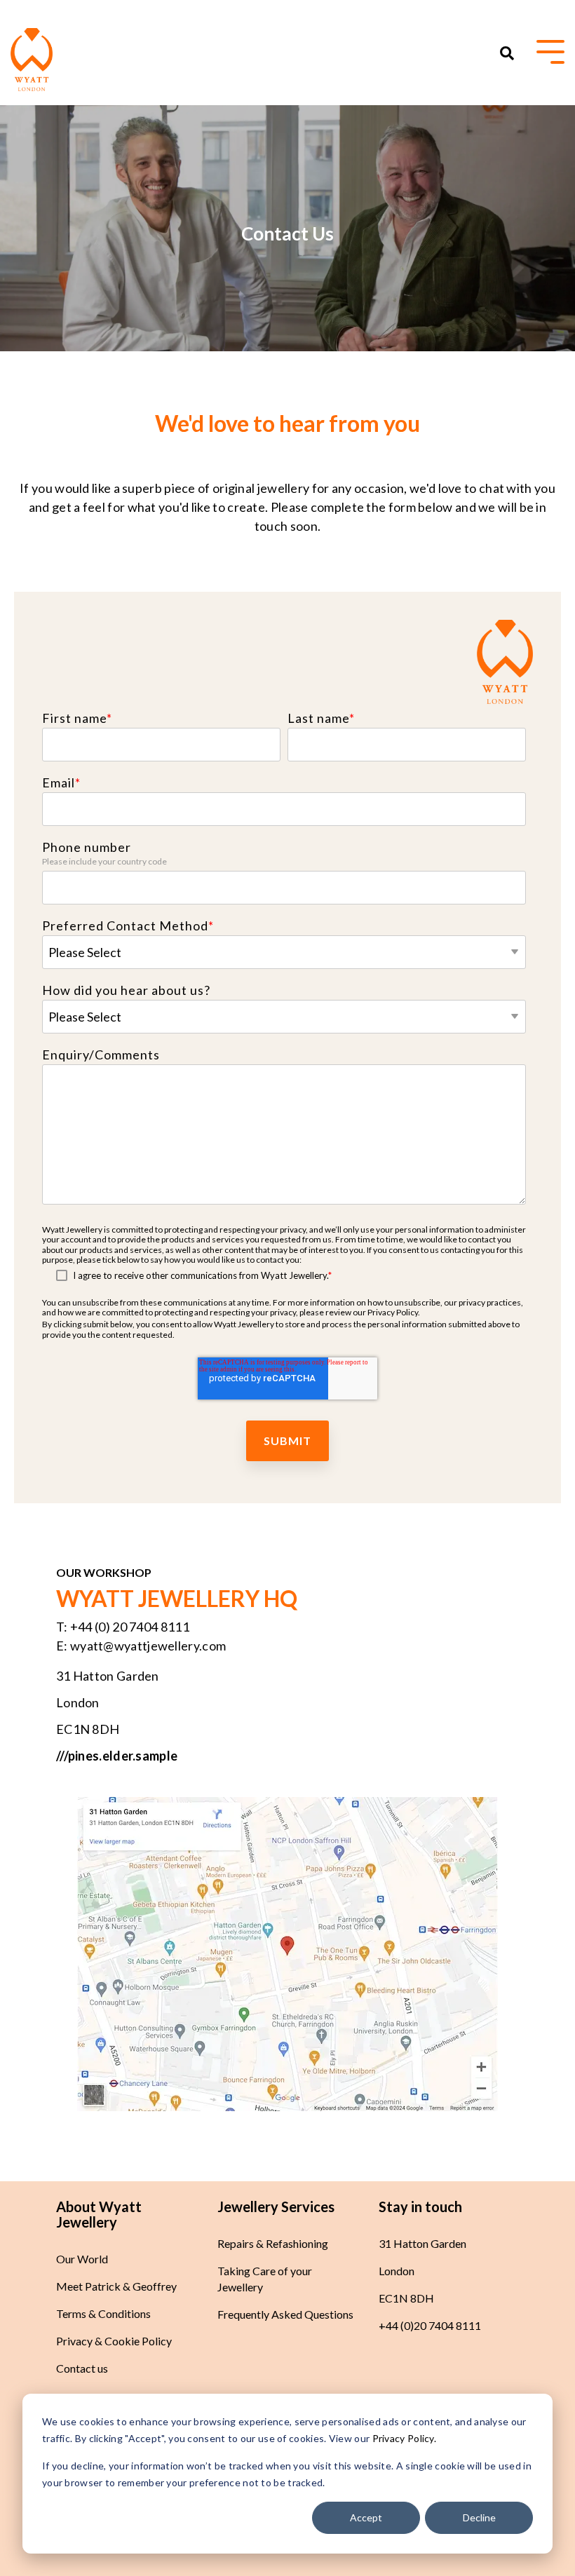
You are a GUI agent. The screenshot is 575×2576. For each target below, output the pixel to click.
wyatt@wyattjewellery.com (148, 1646)
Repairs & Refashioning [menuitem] (273, 2243)
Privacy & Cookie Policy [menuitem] (114, 2341)
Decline (479, 2517)
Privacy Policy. (403, 2438)
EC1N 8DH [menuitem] (406, 2298)
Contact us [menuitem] (82, 2368)
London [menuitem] (397, 2271)
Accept (366, 2517)
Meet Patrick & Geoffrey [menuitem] (116, 2286)
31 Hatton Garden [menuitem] (422, 2243)
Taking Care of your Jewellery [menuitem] (266, 2279)
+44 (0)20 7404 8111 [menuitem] (430, 2325)
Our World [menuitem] (82, 2259)
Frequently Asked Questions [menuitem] (285, 2314)
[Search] (507, 53)
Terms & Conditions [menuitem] (103, 2313)
